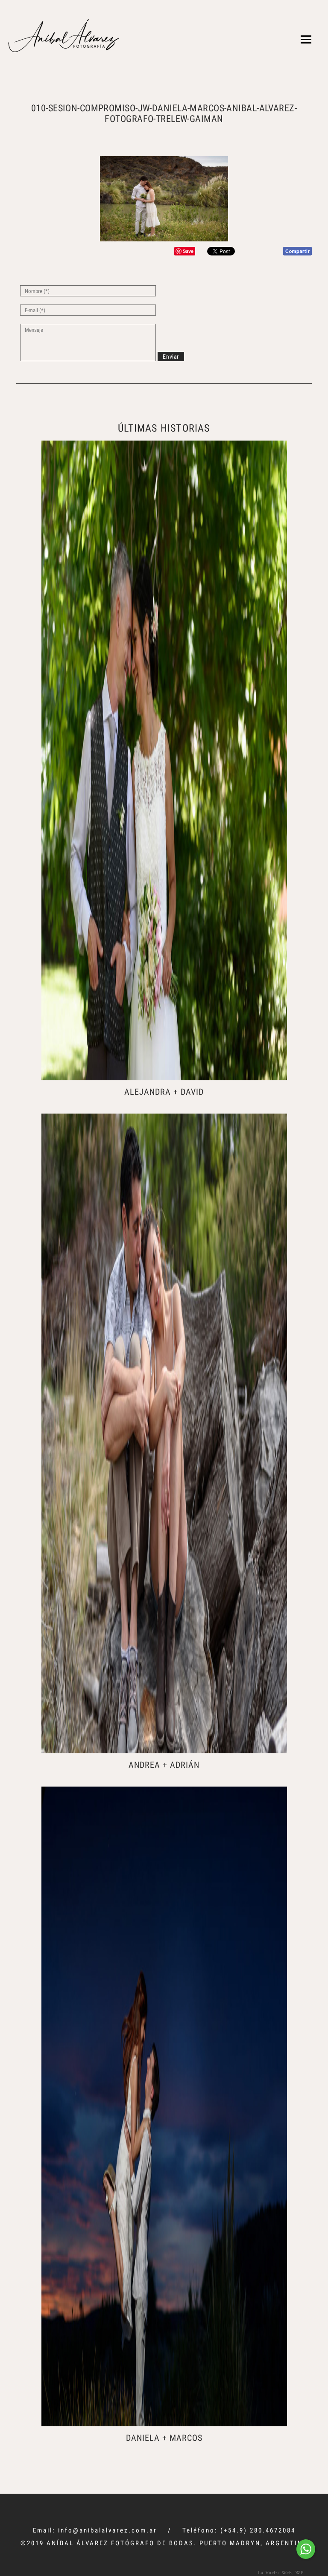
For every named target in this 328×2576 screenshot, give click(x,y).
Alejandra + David (164, 1092)
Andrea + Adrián (164, 1765)
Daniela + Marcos (164, 2438)
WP (299, 2572)
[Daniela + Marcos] (164, 2106)
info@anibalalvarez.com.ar (108, 2530)
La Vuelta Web (275, 2572)
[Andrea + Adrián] (164, 1433)
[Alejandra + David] (164, 760)
